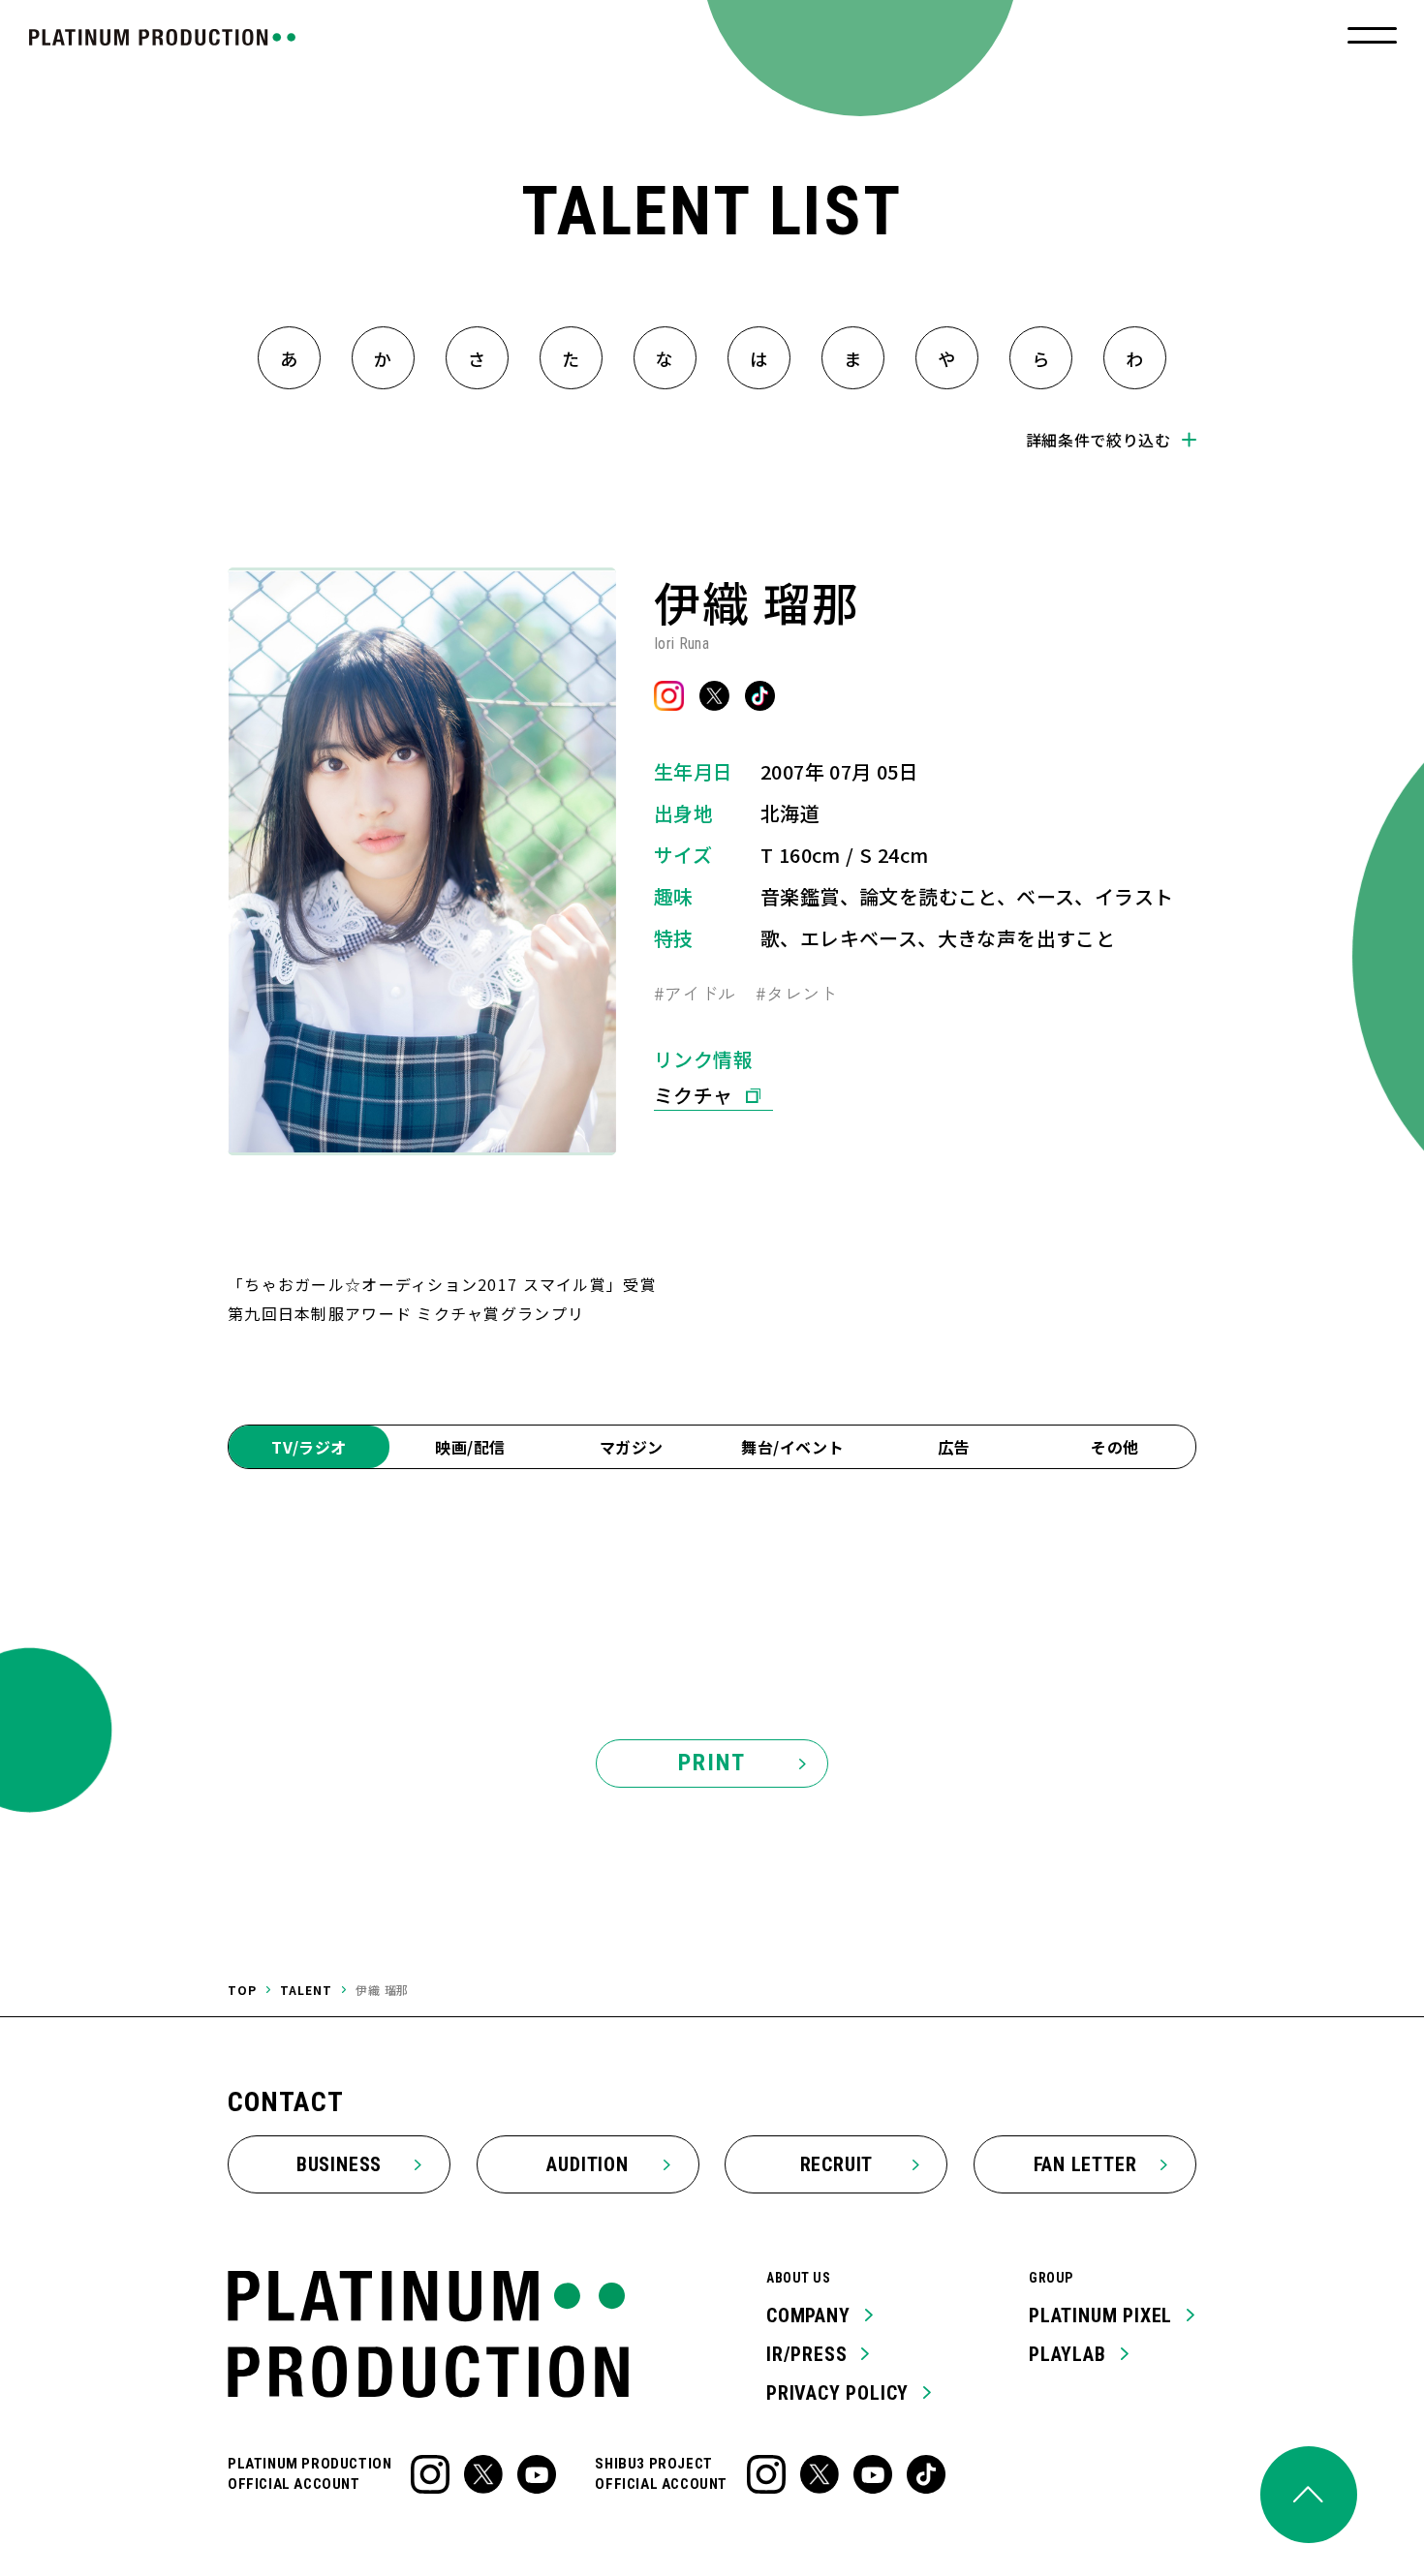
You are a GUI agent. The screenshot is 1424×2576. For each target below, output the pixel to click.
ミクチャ (694, 1095)
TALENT (306, 1990)
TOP (242, 1990)
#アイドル (695, 993)
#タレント (797, 993)
